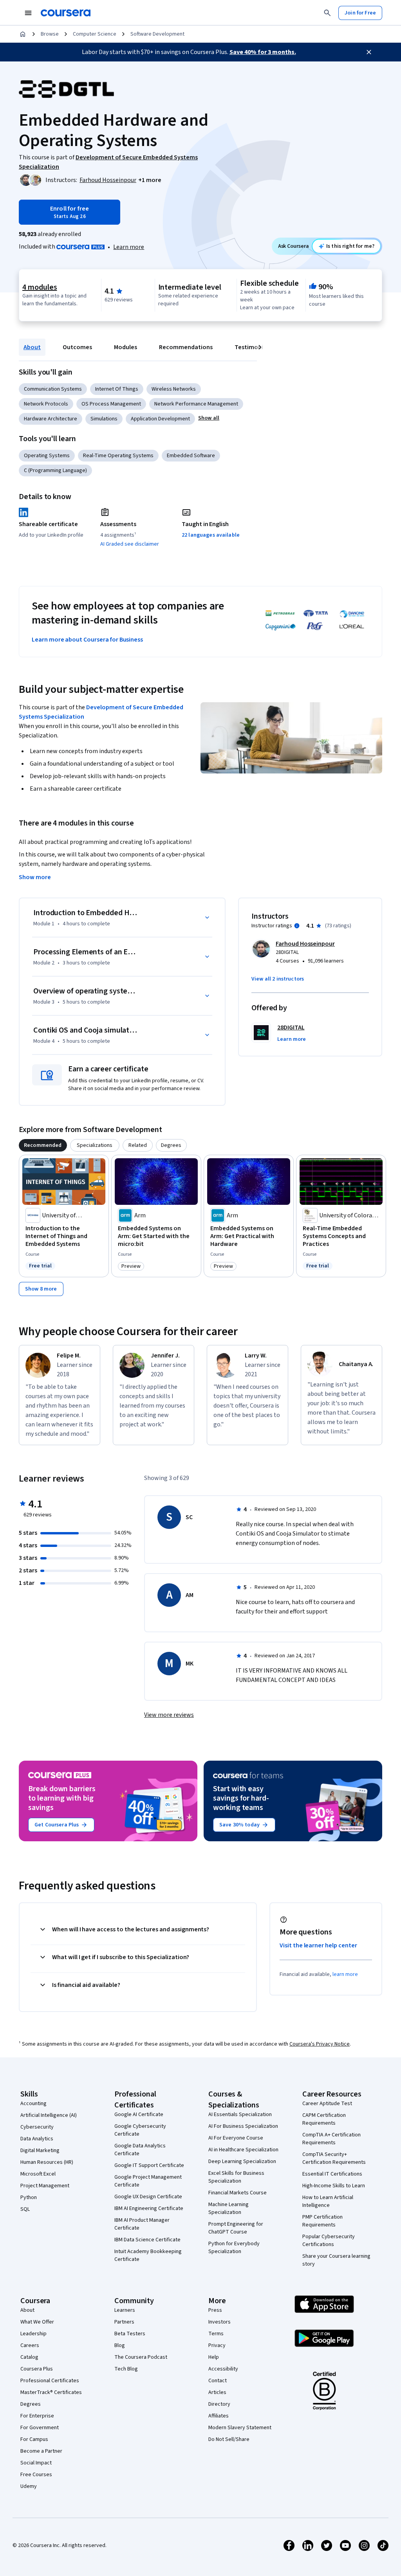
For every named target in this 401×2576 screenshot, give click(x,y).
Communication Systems (53, 389)
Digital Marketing (40, 2151)
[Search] (327, 13)
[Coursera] (66, 13)
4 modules (40, 287)
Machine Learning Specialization (228, 2208)
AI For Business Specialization (243, 2126)
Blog (120, 2345)
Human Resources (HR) (47, 2162)
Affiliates (219, 2416)
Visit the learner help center (318, 1945)
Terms (216, 2334)
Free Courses (36, 2475)
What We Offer (37, 2322)
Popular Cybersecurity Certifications (329, 2241)
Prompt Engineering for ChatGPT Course (236, 2228)
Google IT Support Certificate (149, 2165)
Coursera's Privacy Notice (320, 2044)
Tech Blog (126, 2369)
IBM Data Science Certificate (147, 2240)
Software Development (157, 34)
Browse (50, 34)
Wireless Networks (174, 389)
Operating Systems (47, 456)
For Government (40, 2428)
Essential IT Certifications (332, 2174)
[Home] (23, 34)
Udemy (29, 2486)
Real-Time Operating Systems (118, 456)
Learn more (129, 247)
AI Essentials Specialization (240, 2115)
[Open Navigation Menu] (28, 13)
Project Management (45, 2186)
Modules (126, 347)
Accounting (33, 2104)
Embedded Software (191, 456)
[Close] (369, 52)
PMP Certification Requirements (322, 2221)
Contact (218, 2381)
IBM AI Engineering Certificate (149, 2208)
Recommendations (186, 347)
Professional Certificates (50, 2381)
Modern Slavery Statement (240, 2428)
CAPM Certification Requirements (324, 2119)
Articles (217, 2392)
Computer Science (95, 34)
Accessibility (223, 2369)
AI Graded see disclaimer (130, 544)
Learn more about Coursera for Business (87, 640)
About (32, 347)
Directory (219, 2404)
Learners (125, 2310)
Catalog (29, 2357)
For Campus (34, 2439)
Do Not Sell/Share (229, 2439)
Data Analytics (37, 2139)
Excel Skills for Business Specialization (236, 2177)
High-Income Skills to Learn (334, 2186)
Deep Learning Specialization (242, 2161)
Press (215, 2310)
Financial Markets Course (238, 2193)
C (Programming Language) (55, 470)
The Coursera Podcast (141, 2357)
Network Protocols (46, 404)
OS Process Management (111, 404)
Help (214, 2357)
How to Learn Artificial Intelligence (328, 2201)
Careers (30, 2345)
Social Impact (36, 2463)
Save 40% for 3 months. (263, 52)
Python (29, 2197)
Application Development (160, 419)
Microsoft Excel (38, 2174)
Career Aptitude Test (327, 2104)
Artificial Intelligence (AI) (49, 2115)
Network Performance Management (196, 404)
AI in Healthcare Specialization (243, 2150)
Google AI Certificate (139, 2115)
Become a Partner (41, 2451)
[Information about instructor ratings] (297, 926)
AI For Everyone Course (236, 2138)
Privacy (217, 2345)
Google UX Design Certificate (148, 2197)
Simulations (104, 419)
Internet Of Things (117, 389)
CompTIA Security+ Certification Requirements (334, 2158)
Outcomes (77, 347)
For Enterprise (37, 2416)
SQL (25, 2209)
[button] (150, 180)
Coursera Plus (37, 2369)
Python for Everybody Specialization (234, 2248)
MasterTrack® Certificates (51, 2392)
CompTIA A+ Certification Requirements (331, 2139)
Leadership (33, 2334)
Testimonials (253, 347)
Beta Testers (130, 2334)
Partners (124, 2322)
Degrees (31, 2404)
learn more (345, 1974)
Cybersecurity (37, 2127)
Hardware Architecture (51, 419)
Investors (219, 2322)
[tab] (43, 1145)
